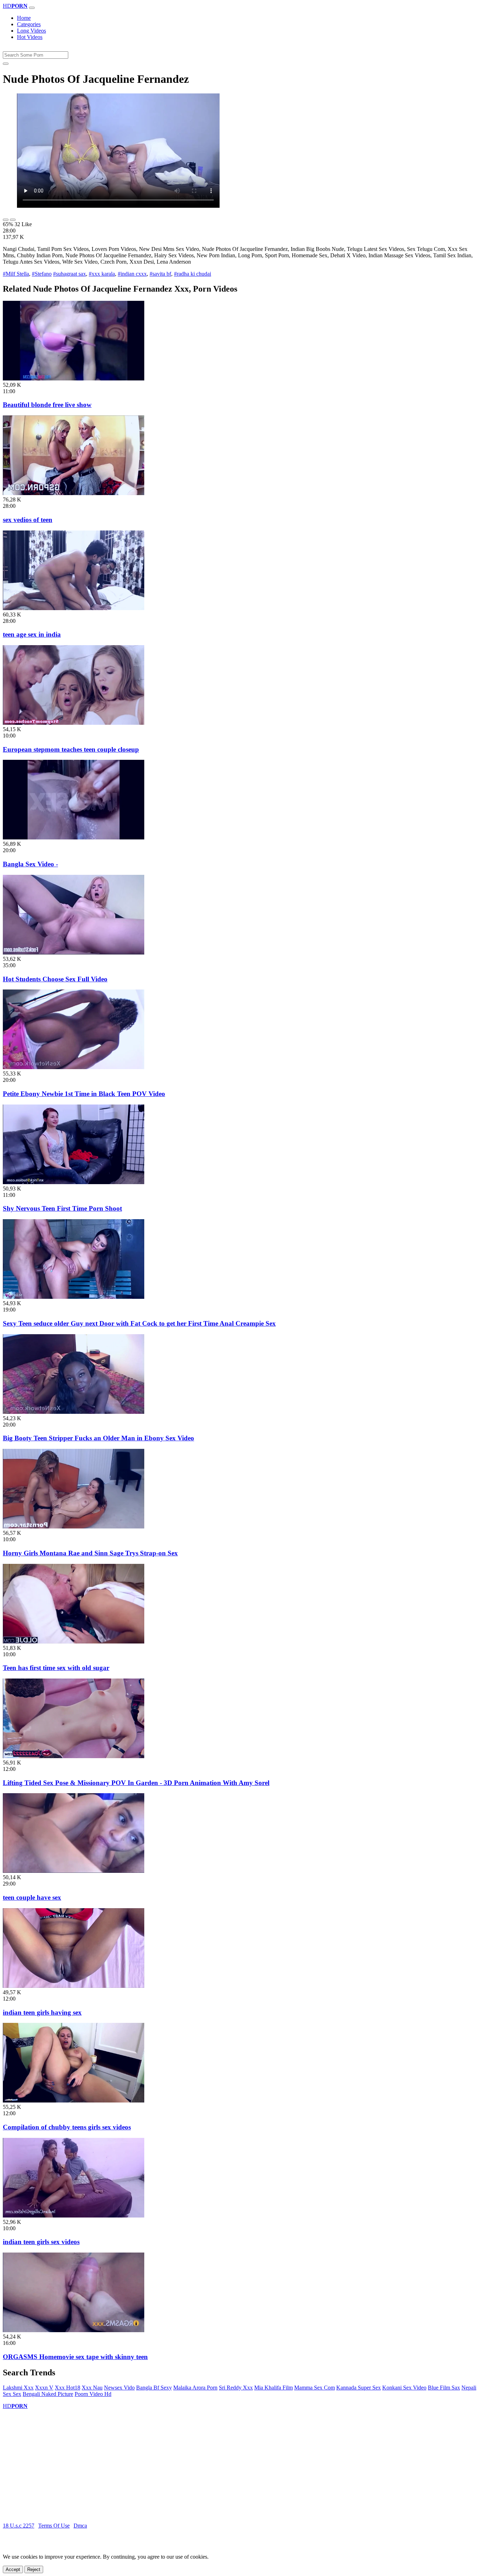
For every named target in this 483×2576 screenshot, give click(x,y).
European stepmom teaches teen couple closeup (71, 749)
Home (24, 18)
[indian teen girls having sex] (74, 1986)
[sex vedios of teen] (74, 493)
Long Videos (31, 31)
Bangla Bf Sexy (154, 2388)
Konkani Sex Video (404, 2388)
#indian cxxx (132, 274)
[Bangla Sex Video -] (74, 837)
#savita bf (160, 274)
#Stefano (42, 274)
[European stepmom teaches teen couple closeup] (74, 723)
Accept (13, 2569)
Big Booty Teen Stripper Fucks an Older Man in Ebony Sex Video (98, 1438)
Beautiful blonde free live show (47, 405)
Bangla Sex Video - (30, 864)
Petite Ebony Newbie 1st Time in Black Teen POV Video (84, 1094)
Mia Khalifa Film (273, 2388)
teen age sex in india (32, 634)
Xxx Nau (92, 2388)
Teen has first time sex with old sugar (56, 1668)
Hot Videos (30, 37)
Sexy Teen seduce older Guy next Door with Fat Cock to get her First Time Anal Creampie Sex (139, 1323)
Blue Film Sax (444, 2388)
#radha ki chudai (193, 274)
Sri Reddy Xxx (236, 2388)
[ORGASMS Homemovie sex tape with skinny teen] (74, 2330)
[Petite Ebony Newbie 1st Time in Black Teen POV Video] (74, 1067)
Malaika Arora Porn (195, 2388)
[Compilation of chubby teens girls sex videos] (74, 2101)
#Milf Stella (16, 274)
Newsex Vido (119, 2388)
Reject (34, 2569)
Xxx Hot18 (68, 2388)
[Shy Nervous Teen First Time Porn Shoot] (74, 1182)
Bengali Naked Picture (48, 2394)
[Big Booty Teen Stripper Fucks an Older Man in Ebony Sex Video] (74, 1412)
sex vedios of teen (28, 520)
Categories (29, 24)
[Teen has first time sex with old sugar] (74, 1642)
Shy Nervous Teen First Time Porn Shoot (62, 1208)
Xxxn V (44, 2388)
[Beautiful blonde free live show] (74, 378)
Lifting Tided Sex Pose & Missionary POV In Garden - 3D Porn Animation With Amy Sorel (136, 1783)
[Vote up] (6, 220)
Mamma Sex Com (315, 2388)
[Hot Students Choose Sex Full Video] (74, 953)
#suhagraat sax (69, 274)
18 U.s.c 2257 (19, 2526)
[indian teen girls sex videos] (74, 2216)
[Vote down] (13, 220)
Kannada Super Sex (359, 2388)
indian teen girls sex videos (41, 2242)
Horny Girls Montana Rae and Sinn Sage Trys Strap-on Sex (90, 1553)
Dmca (80, 2526)
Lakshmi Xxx (18, 2388)
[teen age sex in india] (74, 608)
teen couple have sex (32, 1897)
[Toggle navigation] (32, 8)
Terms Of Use (54, 2526)
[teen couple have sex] (74, 1871)
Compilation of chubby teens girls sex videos (67, 2127)
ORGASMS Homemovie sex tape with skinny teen (75, 2357)
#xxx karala (102, 274)
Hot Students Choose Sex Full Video (55, 979)
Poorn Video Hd (93, 2394)
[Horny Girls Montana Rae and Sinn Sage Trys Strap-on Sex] (74, 1527)
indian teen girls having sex (42, 2012)
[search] (6, 64)
